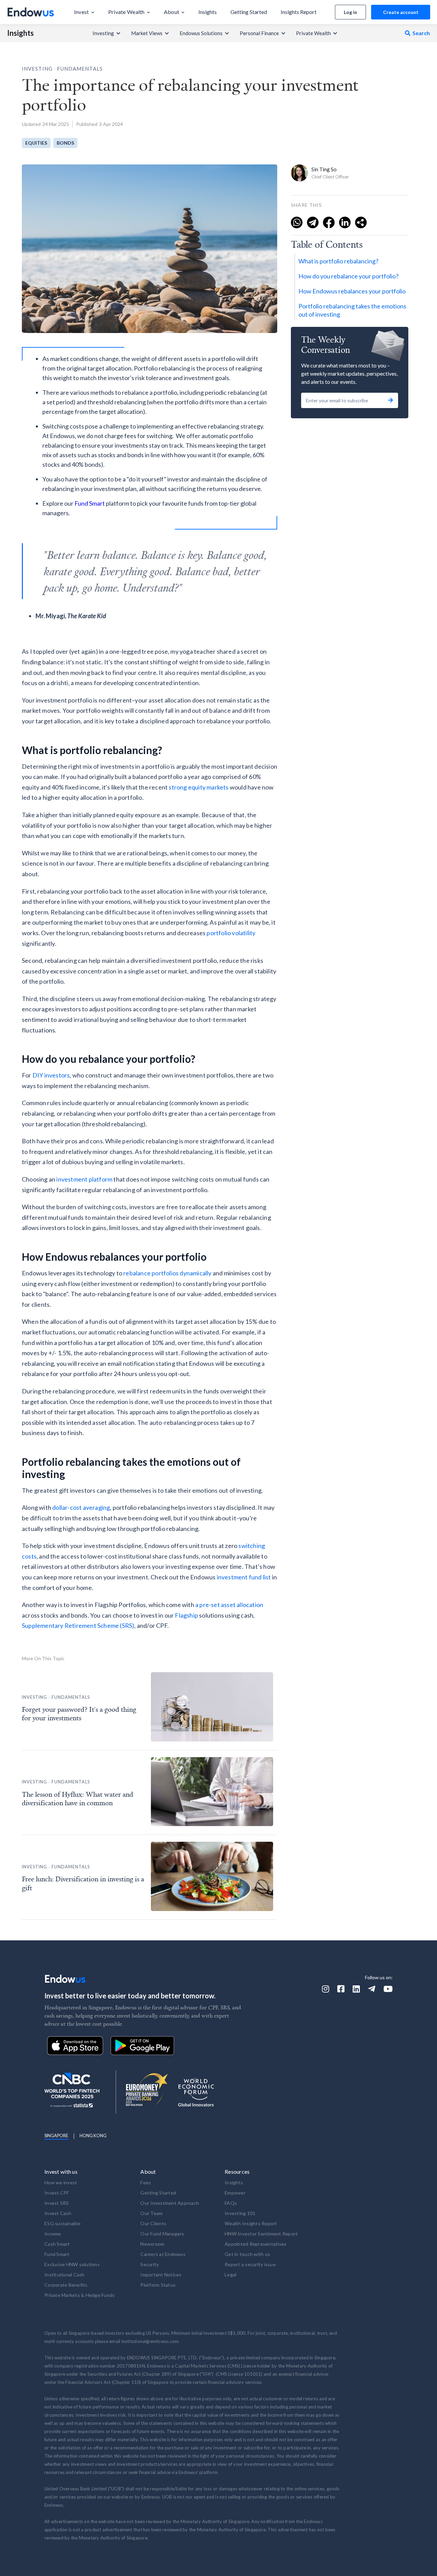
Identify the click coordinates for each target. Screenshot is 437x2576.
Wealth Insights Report (251, 2223)
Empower (235, 2193)
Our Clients (153, 2223)
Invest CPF (57, 2193)
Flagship (186, 1615)
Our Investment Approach (170, 2203)
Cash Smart (57, 2244)
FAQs (231, 2203)
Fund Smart (90, 503)
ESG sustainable (62, 2223)
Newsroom (152, 2244)
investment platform (84, 1179)
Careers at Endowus (163, 2254)
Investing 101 (240, 2213)
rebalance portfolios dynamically (167, 1273)
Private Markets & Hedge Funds (80, 2295)
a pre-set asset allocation (229, 1605)
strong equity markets (199, 787)
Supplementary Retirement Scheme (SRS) (78, 1625)
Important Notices (161, 2275)
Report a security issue (250, 2264)
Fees (146, 2182)
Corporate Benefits (66, 2285)
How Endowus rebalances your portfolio (352, 291)
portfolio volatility (231, 933)
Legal (230, 2275)
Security (150, 2264)
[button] (84, 12)
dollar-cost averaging (81, 1507)
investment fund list (244, 1577)
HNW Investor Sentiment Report (261, 2234)
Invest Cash (58, 2213)
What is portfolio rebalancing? (338, 261)
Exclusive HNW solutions (72, 2264)
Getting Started (158, 2193)
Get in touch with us (247, 2254)
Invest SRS (57, 2203)
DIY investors (51, 1075)
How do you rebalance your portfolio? (348, 276)
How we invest (61, 2182)
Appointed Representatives (256, 2244)
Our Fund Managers (162, 2234)
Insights (20, 33)
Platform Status (158, 2285)
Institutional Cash (65, 2275)
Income (53, 2234)
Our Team (151, 2213)
